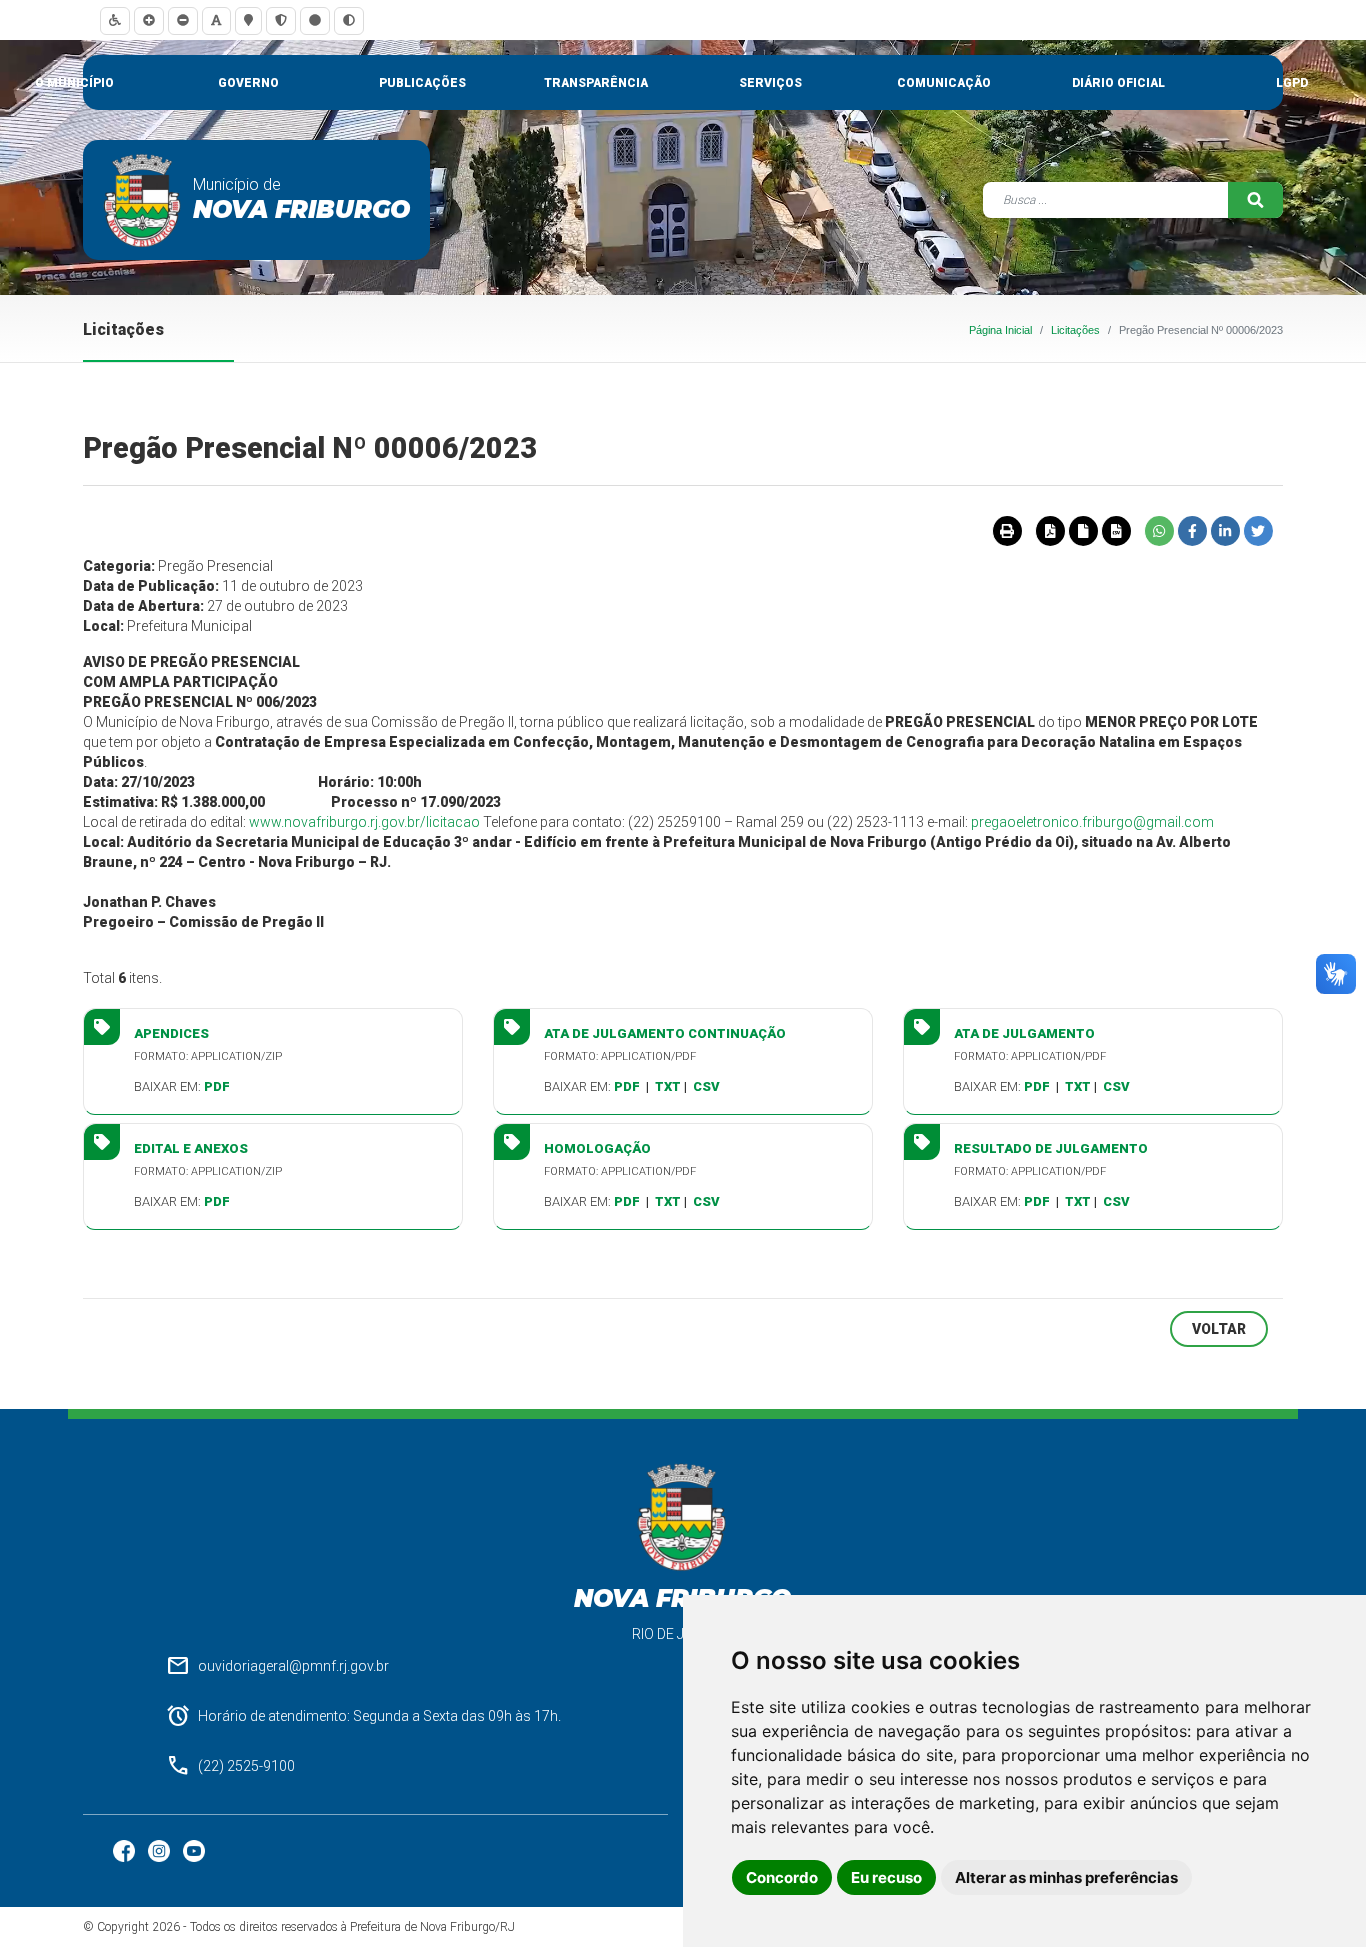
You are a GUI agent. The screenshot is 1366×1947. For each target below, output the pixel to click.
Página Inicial (1000, 330)
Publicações (422, 83)
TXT (668, 1086)
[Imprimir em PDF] (1050, 531)
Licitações (1075, 330)
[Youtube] (194, 1849)
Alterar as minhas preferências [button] (1066, 1877)
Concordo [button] (782, 1877)
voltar (1219, 1329)
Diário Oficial (1118, 83)
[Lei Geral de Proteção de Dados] (281, 20)
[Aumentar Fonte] (149, 20)
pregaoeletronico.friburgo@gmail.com (1092, 822)
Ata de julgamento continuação (665, 1033)
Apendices (171, 1033)
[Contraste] (349, 20)
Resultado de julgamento (1051, 1148)
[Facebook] (125, 1849)
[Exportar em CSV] (1116, 531)
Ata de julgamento (1024, 1033)
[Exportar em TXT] (1083, 531)
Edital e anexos (191, 1148)
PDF (217, 1086)
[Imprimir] (1007, 531)
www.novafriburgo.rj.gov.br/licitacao (364, 822)
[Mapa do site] (248, 20)
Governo (248, 83)
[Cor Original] (315, 20)
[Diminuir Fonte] (183, 20)
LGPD (1292, 83)
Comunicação (944, 83)
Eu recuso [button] (886, 1877)
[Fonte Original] (216, 20)
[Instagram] (160, 1849)
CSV (706, 1086)
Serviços (770, 83)
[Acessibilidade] (115, 20)
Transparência (596, 83)
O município (74, 83)
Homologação (597, 1148)
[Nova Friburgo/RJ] (143, 200)
